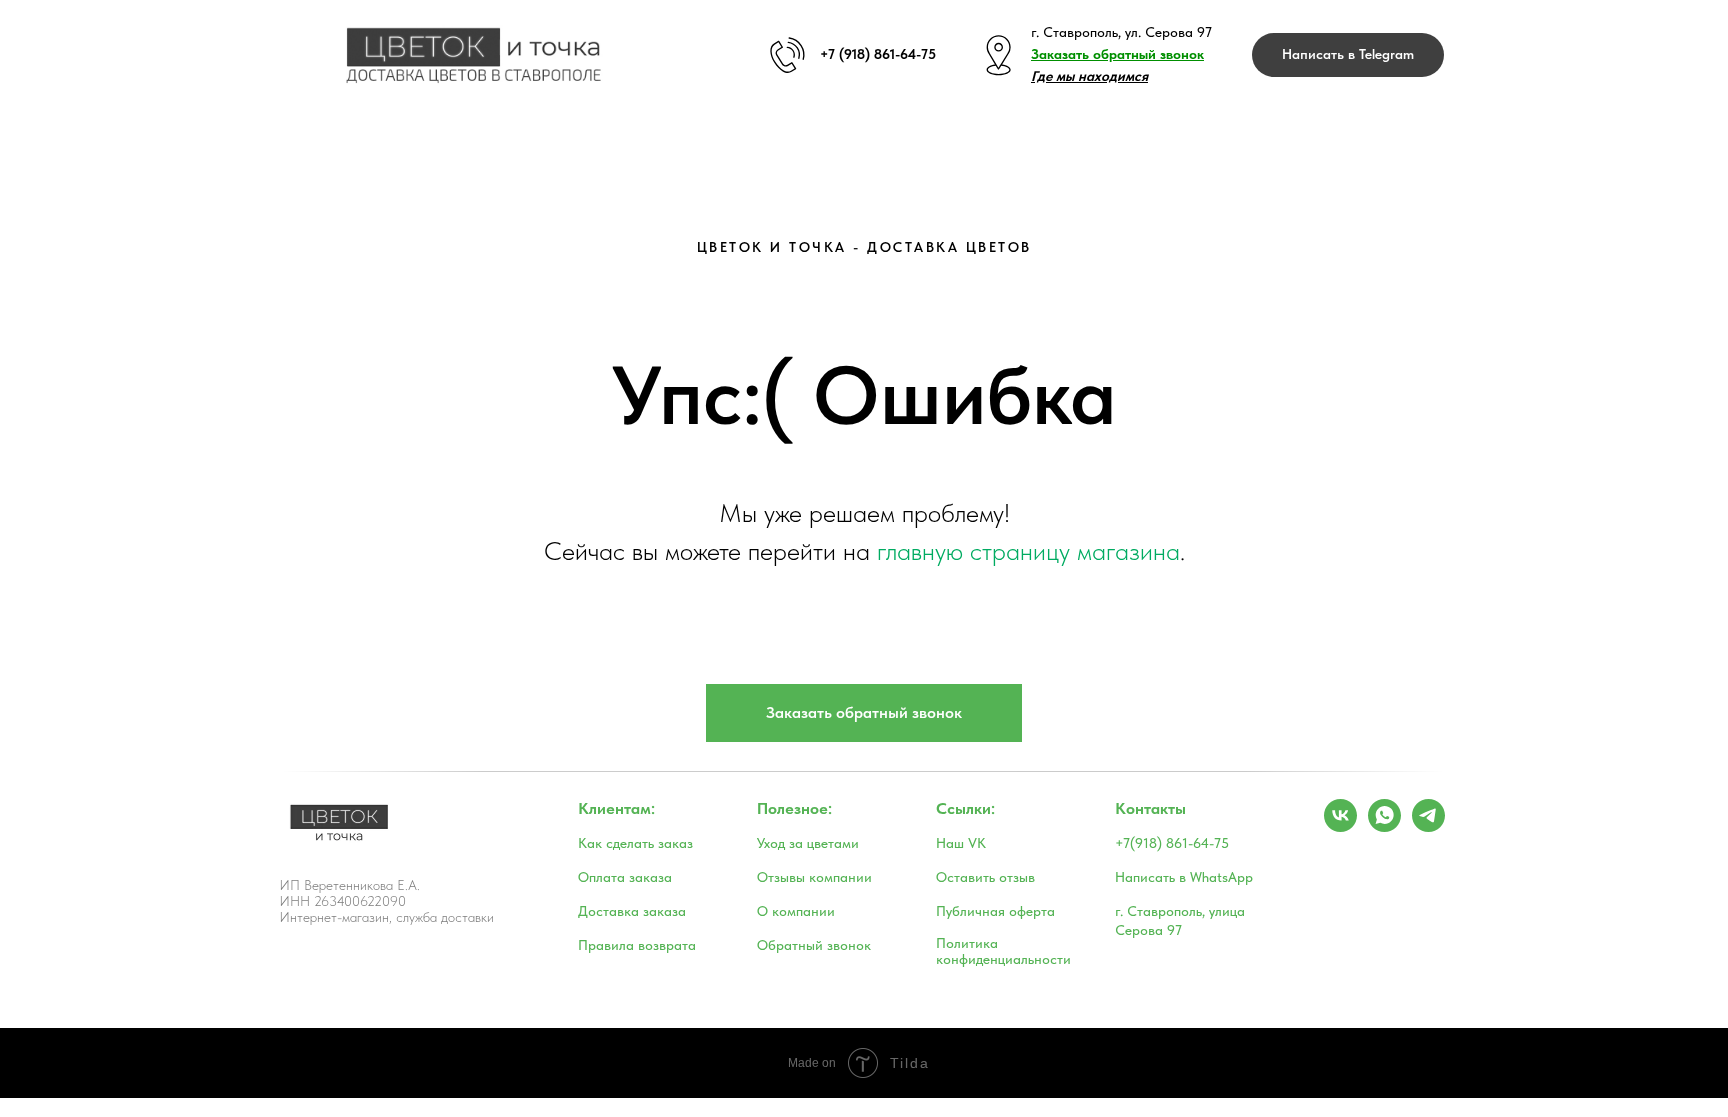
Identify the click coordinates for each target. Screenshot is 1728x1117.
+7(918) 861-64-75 (1172, 843)
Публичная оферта (995, 911)
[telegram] (1428, 826)
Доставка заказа (632, 911)
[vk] (1340, 826)
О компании (796, 911)
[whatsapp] (1384, 826)
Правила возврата (637, 945)
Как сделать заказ (635, 843)
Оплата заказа (625, 877)
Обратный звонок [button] (814, 945)
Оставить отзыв (985, 877)
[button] (1117, 54)
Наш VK (961, 843)
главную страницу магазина (1028, 550)
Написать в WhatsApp (1184, 877)
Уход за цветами (808, 843)
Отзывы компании (814, 877)
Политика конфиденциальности (1003, 951)
